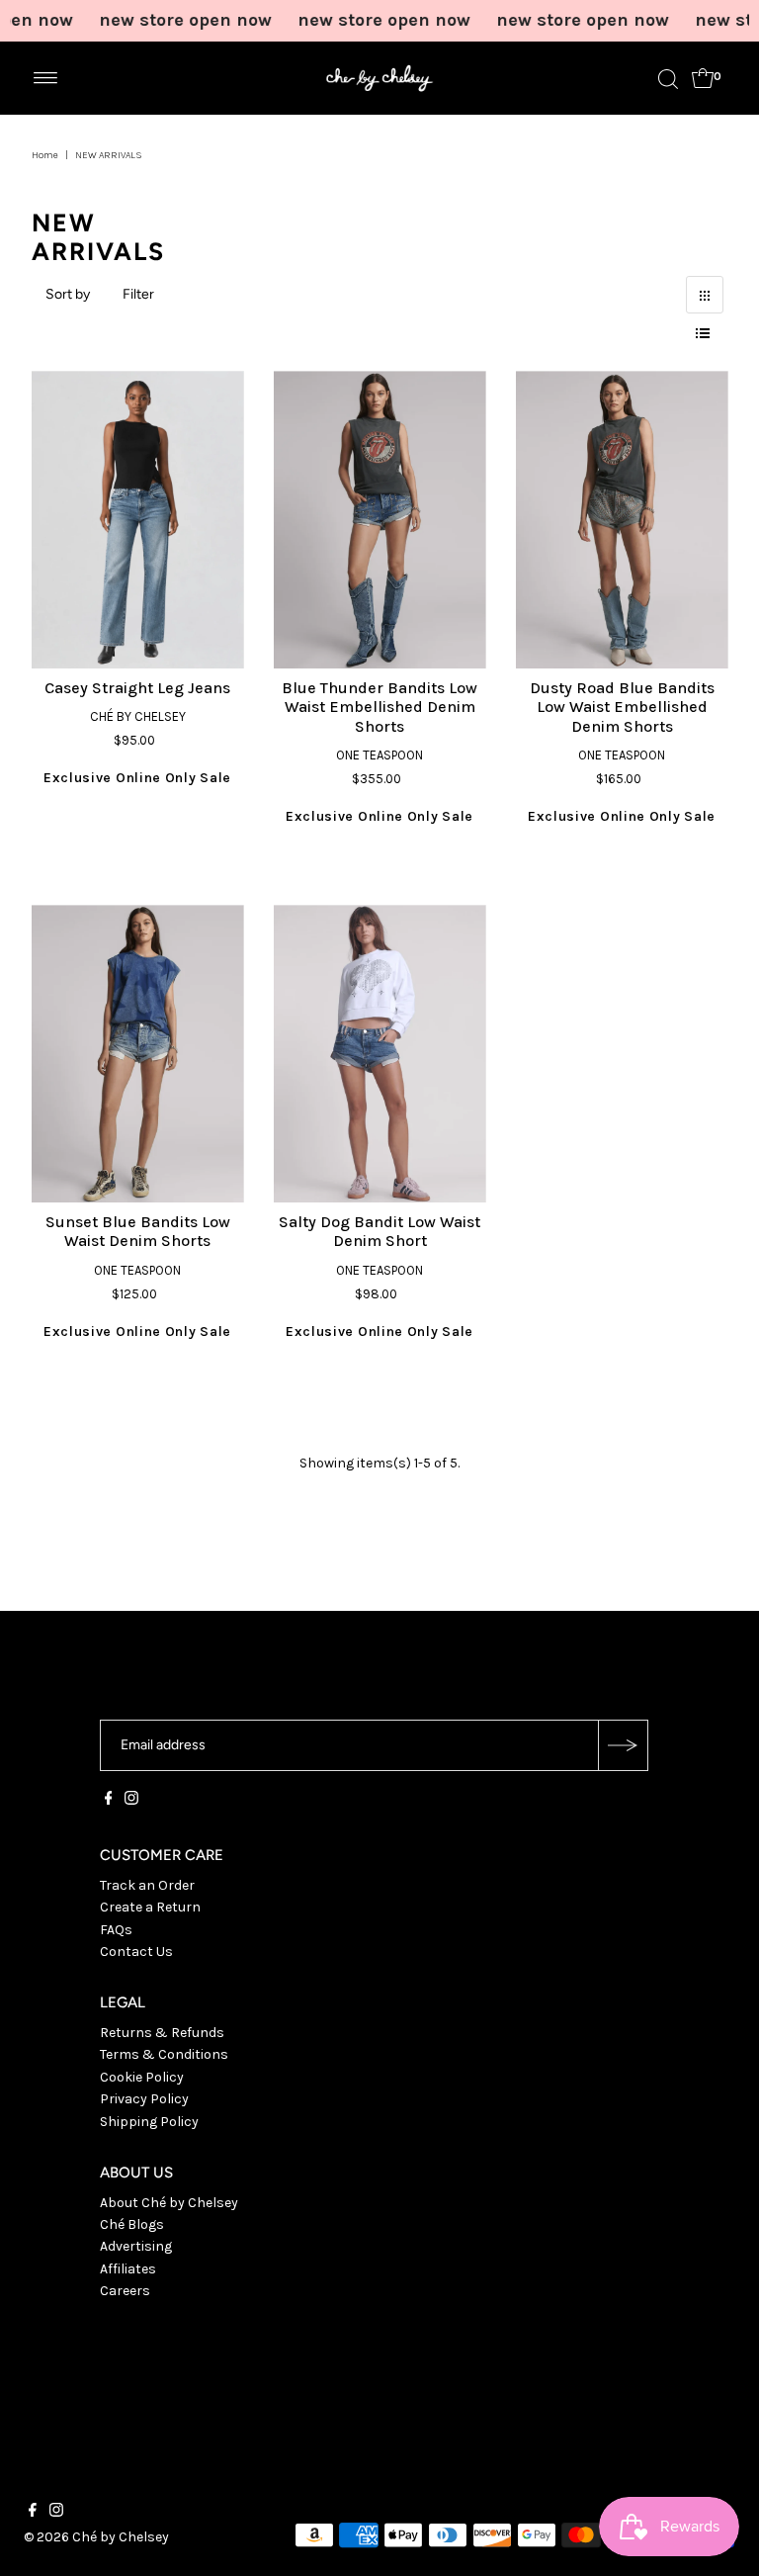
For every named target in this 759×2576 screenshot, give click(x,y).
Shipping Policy (149, 2122)
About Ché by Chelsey (169, 2203)
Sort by (68, 294)
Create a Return (150, 1907)
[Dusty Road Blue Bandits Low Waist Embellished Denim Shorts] (622, 520)
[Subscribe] (623, 1745)
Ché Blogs (132, 2224)
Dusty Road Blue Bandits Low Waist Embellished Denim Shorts (622, 707)
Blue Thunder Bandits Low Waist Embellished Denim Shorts (379, 707)
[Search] (668, 78)
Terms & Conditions (164, 2054)
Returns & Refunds (162, 2033)
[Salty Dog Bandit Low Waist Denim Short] (380, 1054)
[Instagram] (131, 1801)
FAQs (116, 1930)
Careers (125, 2291)
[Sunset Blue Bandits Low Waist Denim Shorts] (138, 1054)
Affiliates (128, 2269)
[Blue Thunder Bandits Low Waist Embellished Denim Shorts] (380, 520)
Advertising (136, 2246)
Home (45, 155)
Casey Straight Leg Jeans (137, 688)
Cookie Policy (142, 2077)
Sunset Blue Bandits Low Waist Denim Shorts (138, 1231)
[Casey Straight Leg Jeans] (138, 520)
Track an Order (147, 1885)
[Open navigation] (46, 78)
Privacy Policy (144, 2099)
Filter (138, 294)
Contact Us (136, 1952)
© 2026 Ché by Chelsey (96, 2537)
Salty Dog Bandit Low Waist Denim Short (379, 1231)
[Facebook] (109, 1801)
